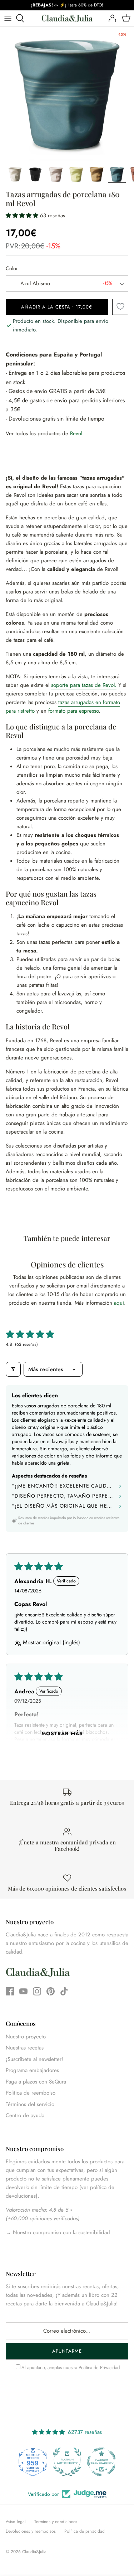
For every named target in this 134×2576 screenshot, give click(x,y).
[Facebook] (10, 1991)
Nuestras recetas (25, 2048)
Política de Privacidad (99, 2368)
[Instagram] (37, 1991)
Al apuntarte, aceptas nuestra (71, 2368)
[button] (23, 215)
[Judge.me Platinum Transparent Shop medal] (67, 2462)
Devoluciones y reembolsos (31, 2531)
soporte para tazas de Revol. (84, 685)
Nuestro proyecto (26, 2037)
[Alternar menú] (8, 18)
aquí (119, 1303)
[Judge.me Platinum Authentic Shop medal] (33, 2462)
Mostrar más (62, 1733)
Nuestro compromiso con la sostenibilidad (61, 2232)
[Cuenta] (110, 18)
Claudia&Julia (34, 2552)
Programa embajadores (32, 2070)
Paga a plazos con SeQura (36, 2082)
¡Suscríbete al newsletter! (34, 2059)
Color (12, 269)
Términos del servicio (30, 2104)
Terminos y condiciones (56, 2522)
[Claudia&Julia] (67, 18)
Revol (76, 433)
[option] (67, 94)
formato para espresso (73, 711)
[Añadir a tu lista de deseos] (120, 307)
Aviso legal (16, 2522)
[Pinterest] (51, 1991)
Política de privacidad (85, 2531)
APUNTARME (67, 2351)
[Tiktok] (64, 1991)
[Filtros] (13, 1369)
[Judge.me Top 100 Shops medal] (101, 2462)
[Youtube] (23, 1991)
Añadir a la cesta (57, 307)
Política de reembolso (31, 2093)
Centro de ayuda (25, 2115)
